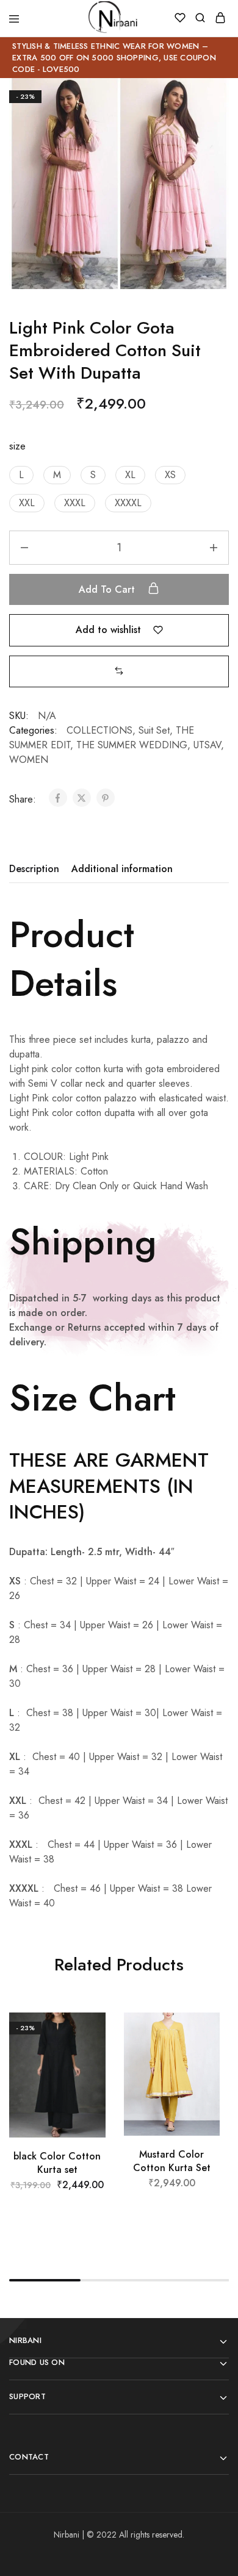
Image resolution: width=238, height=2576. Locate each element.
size (17, 446)
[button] (21, 475)
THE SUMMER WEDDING (132, 745)
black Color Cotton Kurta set (57, 2163)
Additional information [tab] (122, 869)
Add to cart (108, 589)
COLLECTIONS (99, 730)
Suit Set (154, 730)
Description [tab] (34, 869)
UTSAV (207, 745)
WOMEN (29, 760)
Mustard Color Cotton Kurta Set (172, 2161)
